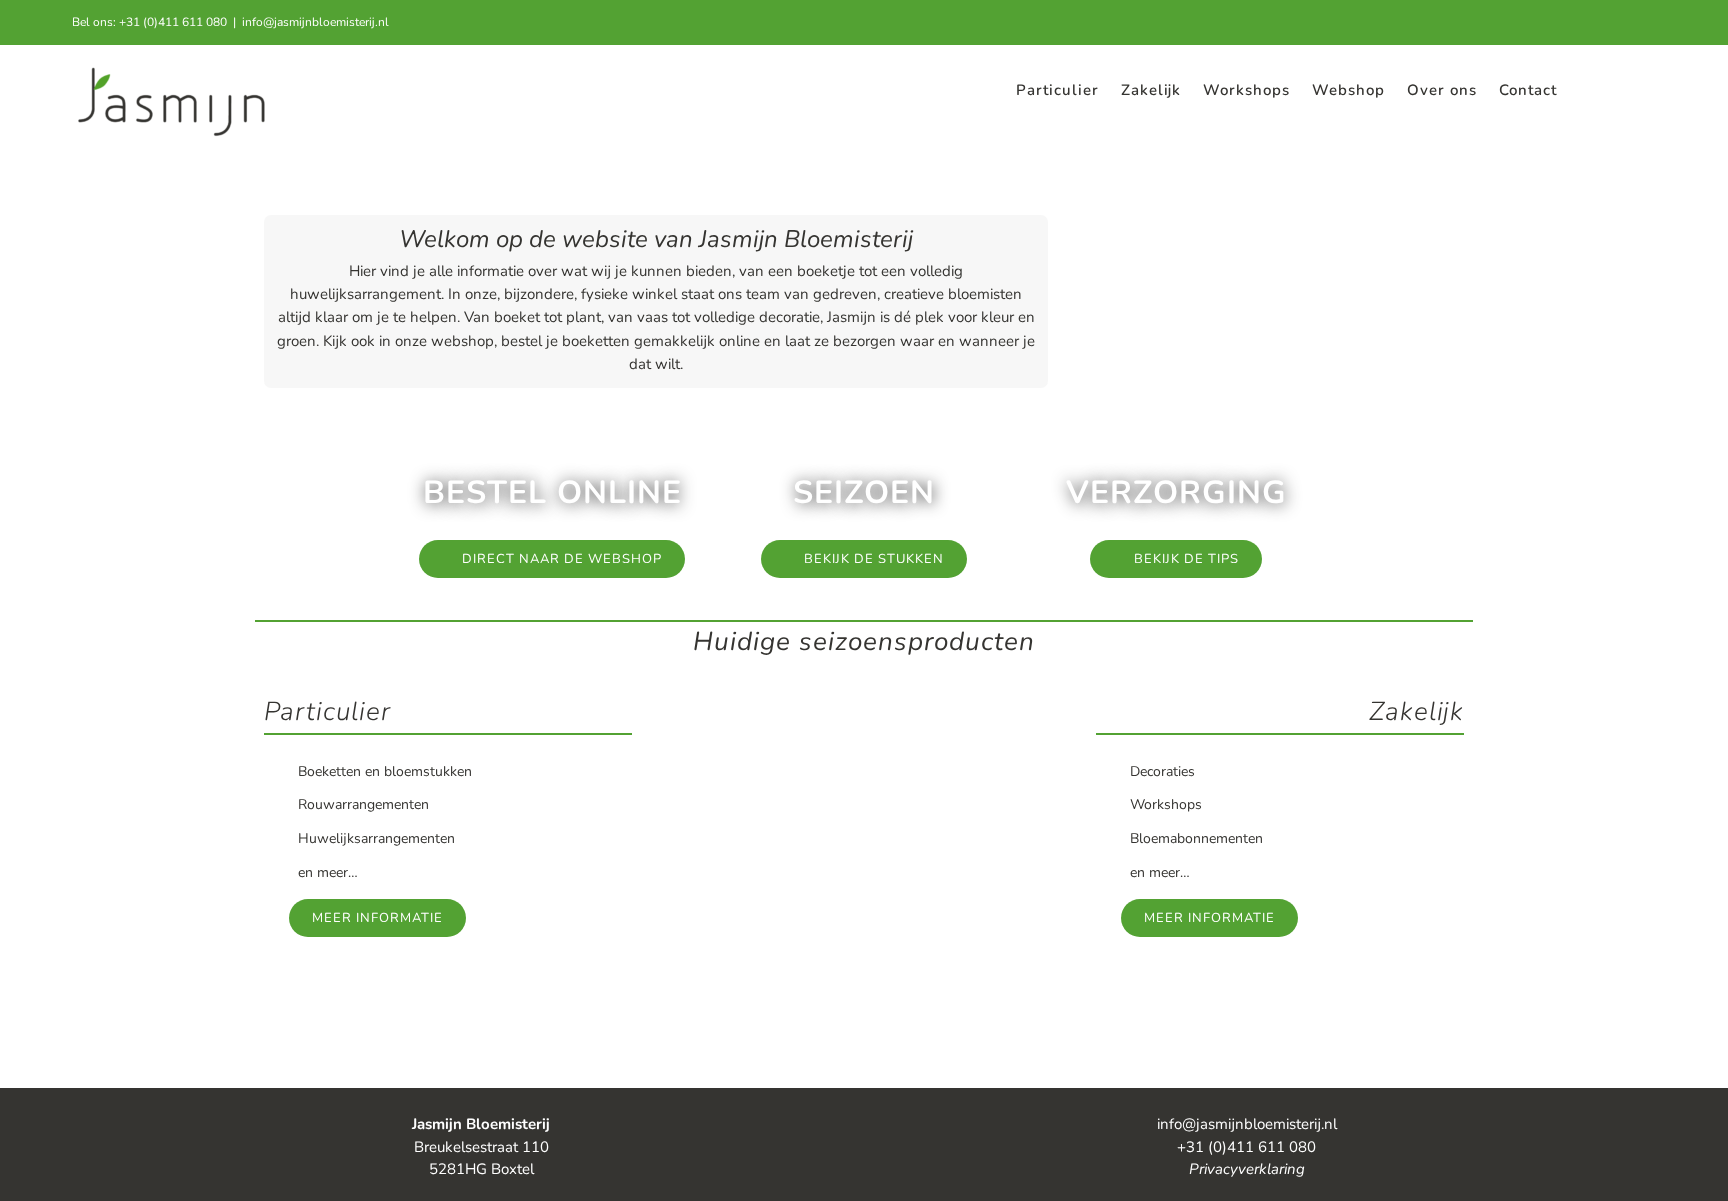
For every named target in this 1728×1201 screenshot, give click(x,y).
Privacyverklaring (1247, 1169)
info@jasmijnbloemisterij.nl (315, 22)
